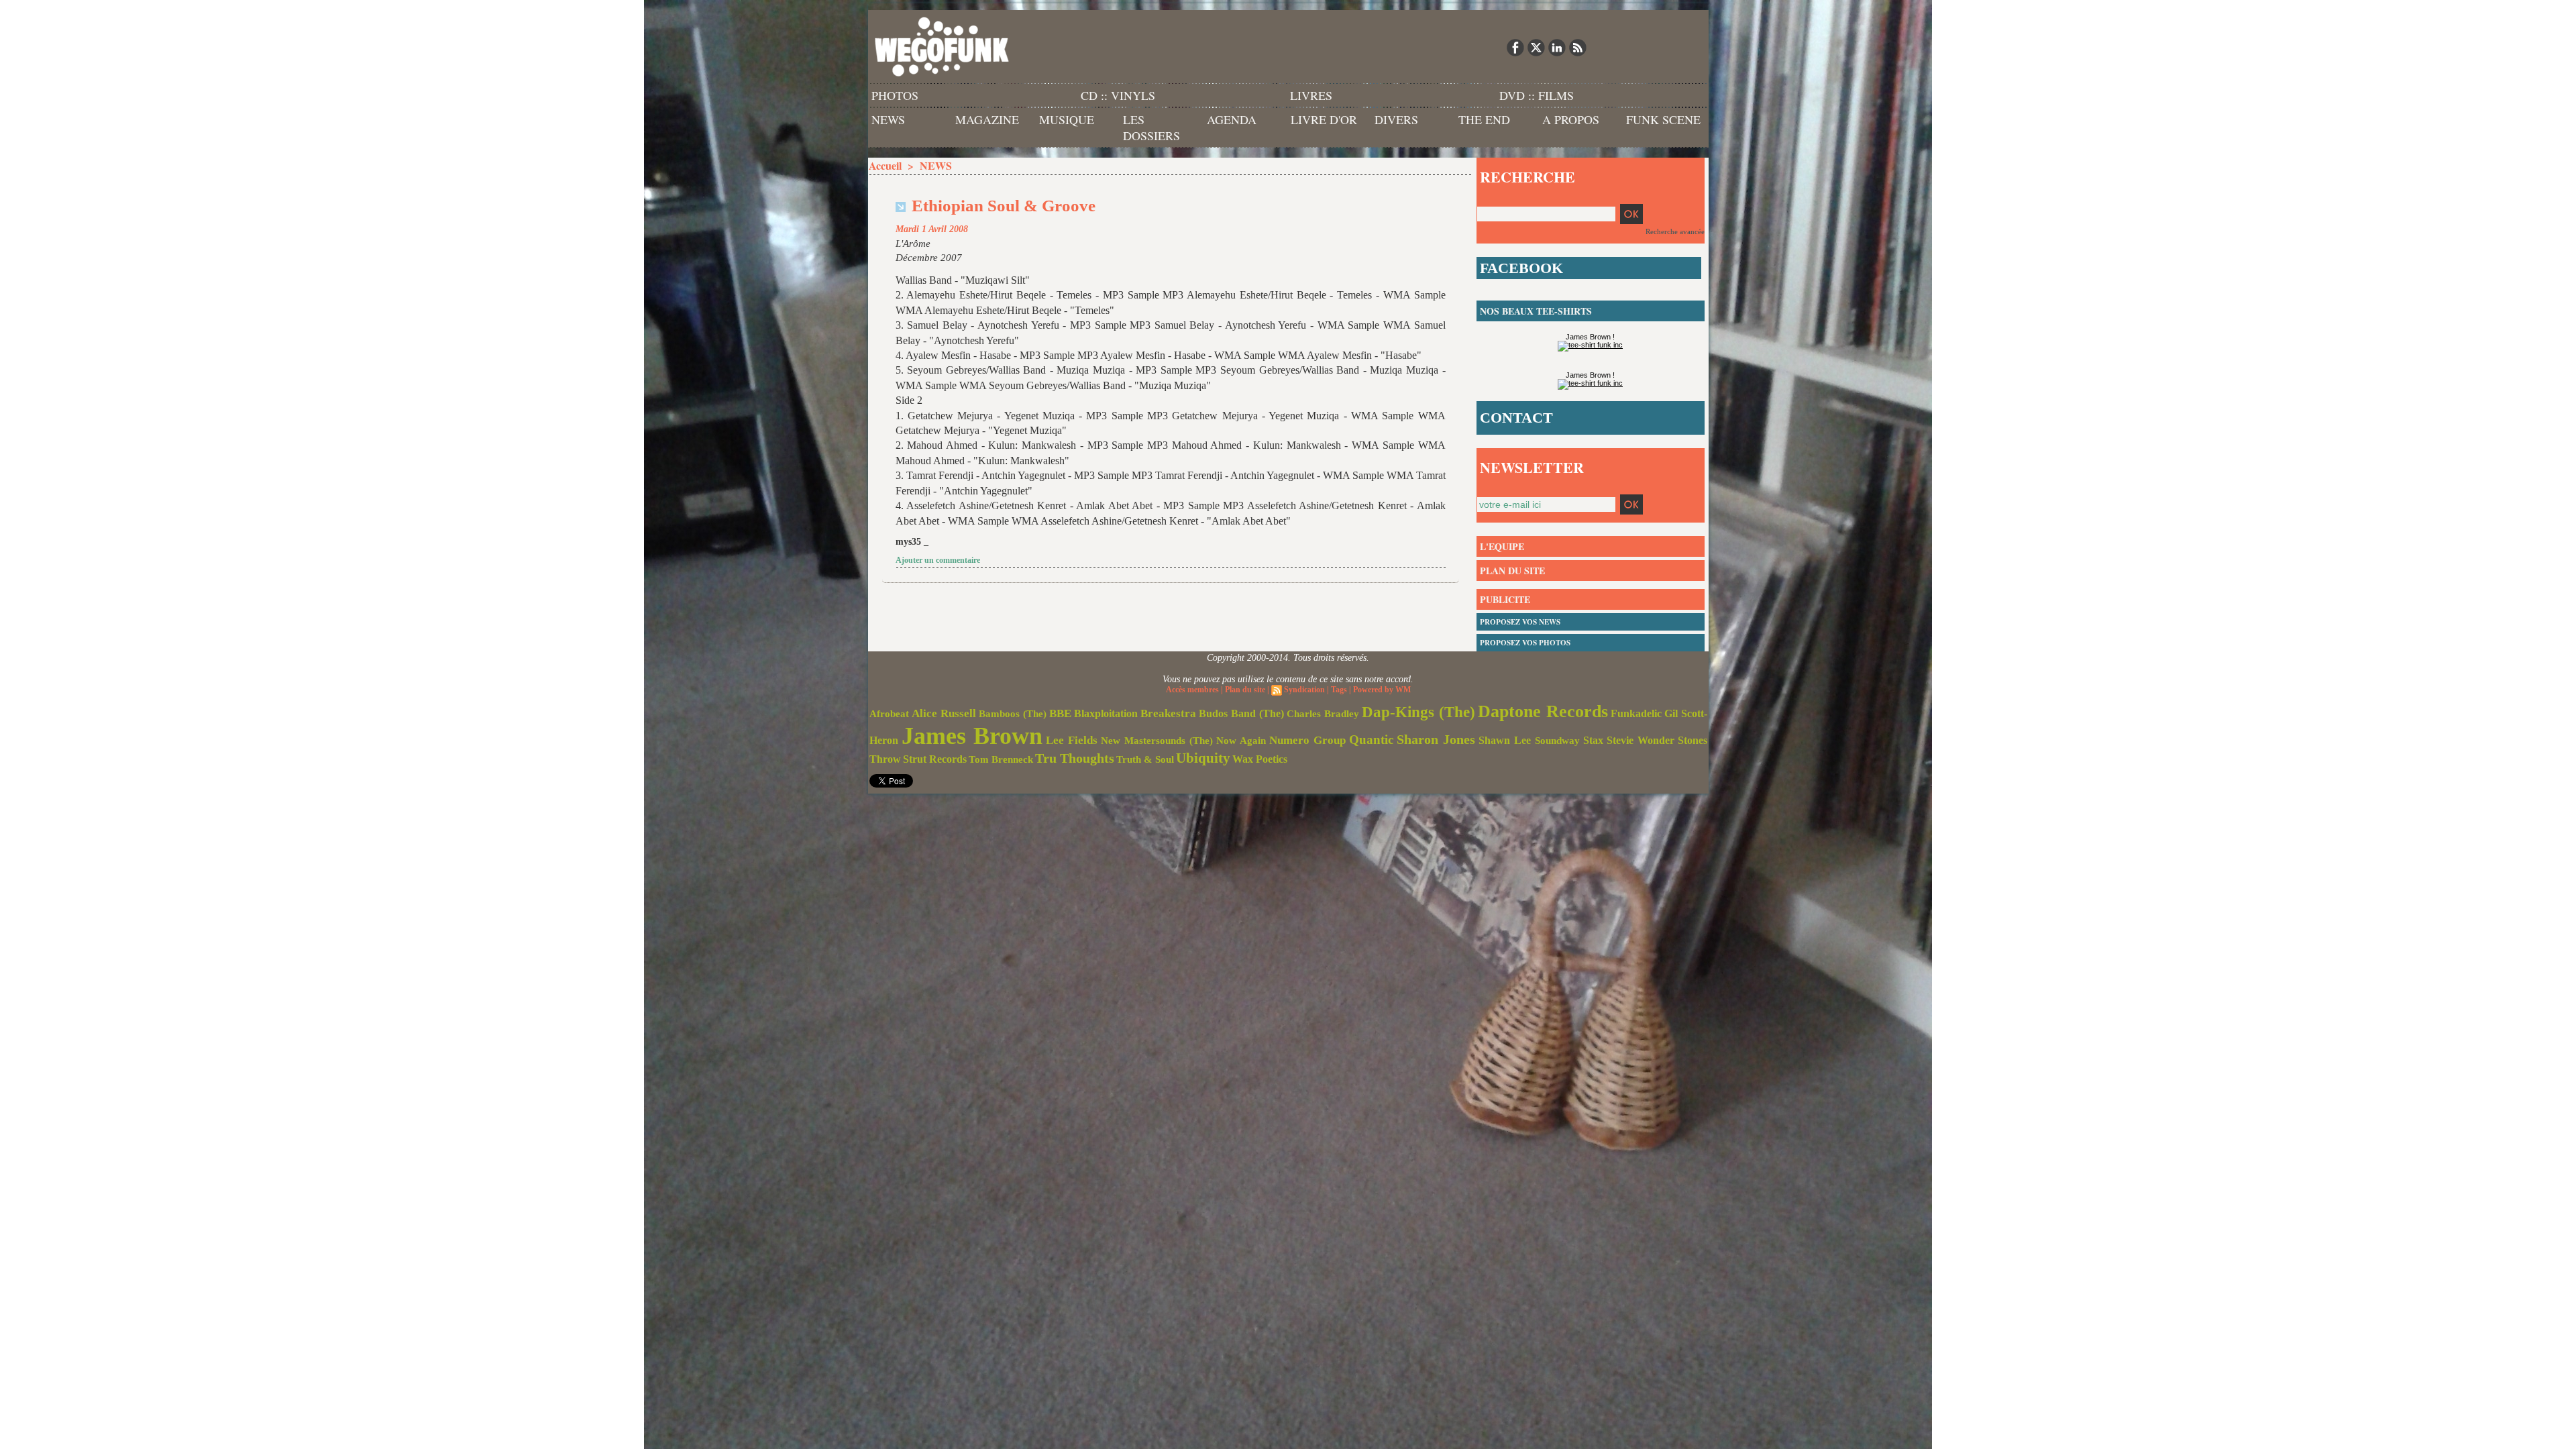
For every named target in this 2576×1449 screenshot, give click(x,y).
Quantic (1371, 740)
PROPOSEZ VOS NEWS (1520, 622)
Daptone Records (1543, 711)
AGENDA (1232, 119)
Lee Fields (1072, 740)
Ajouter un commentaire (938, 560)
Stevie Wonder (1641, 741)
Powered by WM (1382, 690)
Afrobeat (889, 714)
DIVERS (1396, 119)
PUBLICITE (1505, 599)
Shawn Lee (1505, 740)
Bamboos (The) (1013, 713)
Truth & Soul (1145, 759)
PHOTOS (895, 95)
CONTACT (1516, 418)
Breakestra (1168, 713)
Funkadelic (1636, 713)
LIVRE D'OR (1324, 119)
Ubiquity (1203, 758)
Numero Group (1307, 740)
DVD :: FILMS (1537, 95)
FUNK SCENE (1663, 119)
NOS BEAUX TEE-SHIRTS (1536, 311)
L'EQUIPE (1502, 546)
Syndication (1304, 690)
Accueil (885, 165)
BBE (1060, 713)
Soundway (1557, 740)
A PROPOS (1571, 119)
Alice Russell (944, 713)
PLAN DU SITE (1512, 571)
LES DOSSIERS (1151, 127)
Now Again (1241, 740)
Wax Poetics (1260, 759)
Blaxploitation (1106, 714)
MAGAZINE (987, 119)
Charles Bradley (1323, 714)
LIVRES (1311, 95)
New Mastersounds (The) (1157, 741)
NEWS (888, 119)
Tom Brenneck (1001, 759)
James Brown (972, 736)
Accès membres (1192, 690)
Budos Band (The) (1241, 713)
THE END (1484, 119)
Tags (1339, 690)
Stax (1593, 740)
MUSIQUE (1067, 119)
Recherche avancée (1675, 231)
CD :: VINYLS (1118, 95)
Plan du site (1245, 690)
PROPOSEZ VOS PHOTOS (1525, 643)
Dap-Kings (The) (1418, 712)
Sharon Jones (1436, 739)
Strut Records (935, 759)
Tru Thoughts (1075, 758)
